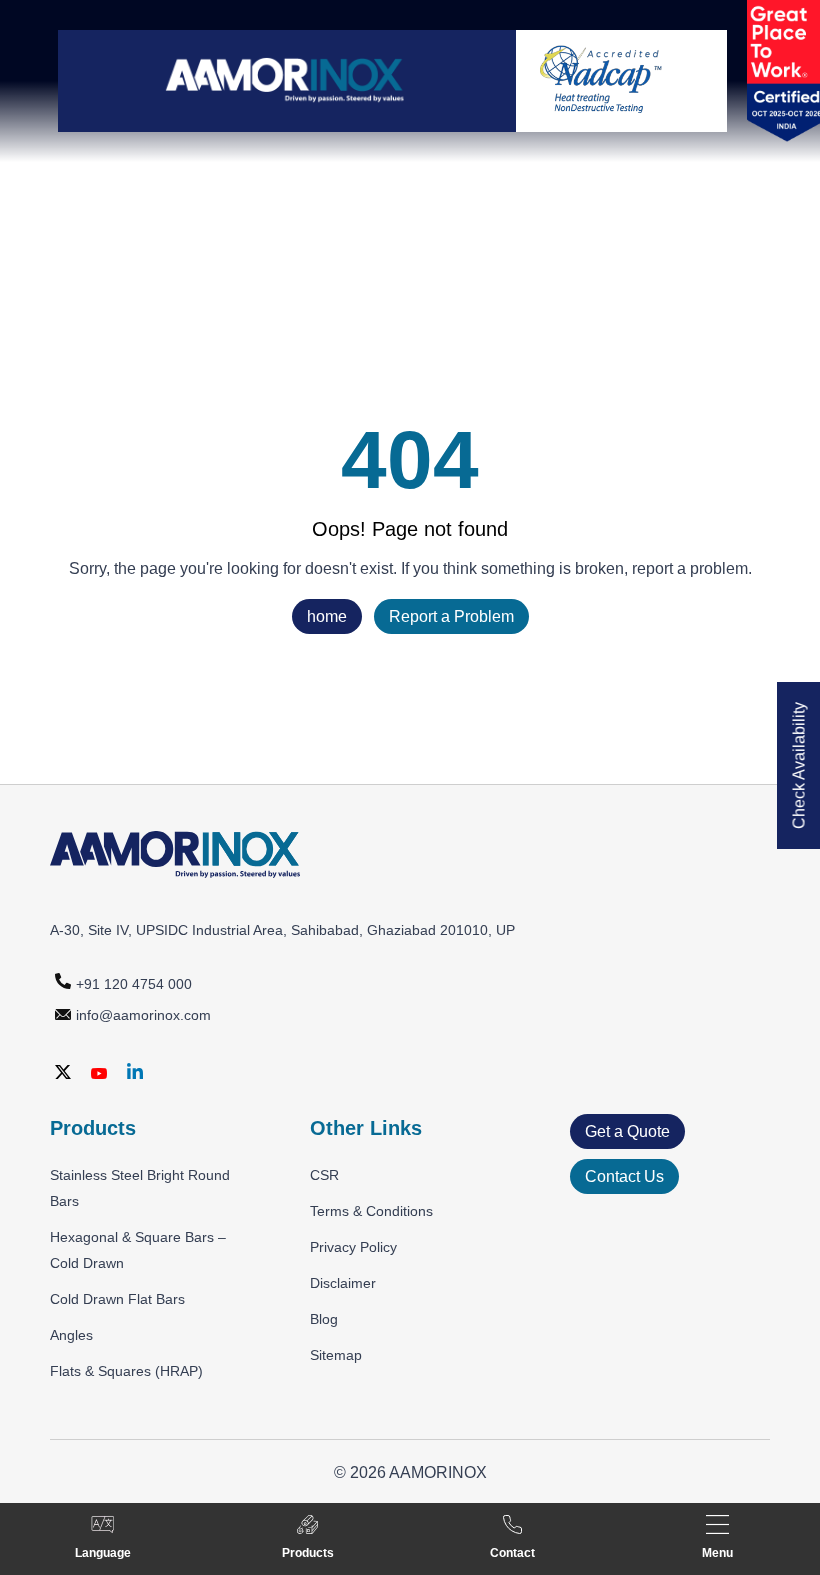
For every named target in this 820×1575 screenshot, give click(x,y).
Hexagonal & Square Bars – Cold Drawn (138, 1250)
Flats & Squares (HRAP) (126, 1371)
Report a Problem (451, 616)
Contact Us (624, 1176)
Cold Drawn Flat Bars (117, 1299)
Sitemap (336, 1355)
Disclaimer (343, 1283)
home (327, 616)
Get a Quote (627, 1131)
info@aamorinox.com (143, 1015)
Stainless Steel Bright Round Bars (140, 1188)
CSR (324, 1175)
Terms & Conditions (371, 1211)
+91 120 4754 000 (134, 984)
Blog (324, 1319)
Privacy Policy (353, 1247)
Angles (71, 1335)
